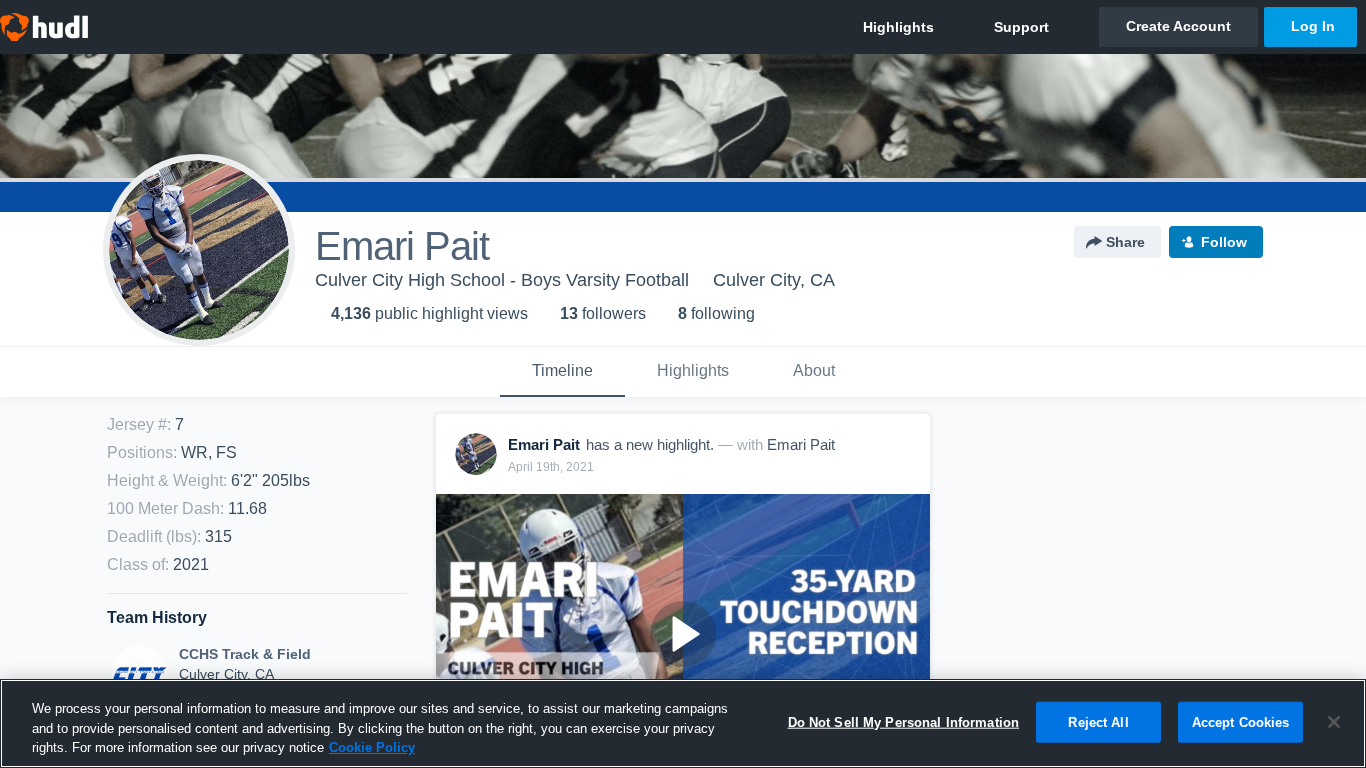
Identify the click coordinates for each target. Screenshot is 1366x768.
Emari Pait (801, 444)
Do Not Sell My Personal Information (904, 721)
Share (1125, 242)
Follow (1224, 242)
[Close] (1334, 722)
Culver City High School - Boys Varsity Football (502, 280)
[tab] (562, 372)
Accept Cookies (1241, 721)
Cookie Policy (372, 747)
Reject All (1098, 721)
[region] (683, 723)
